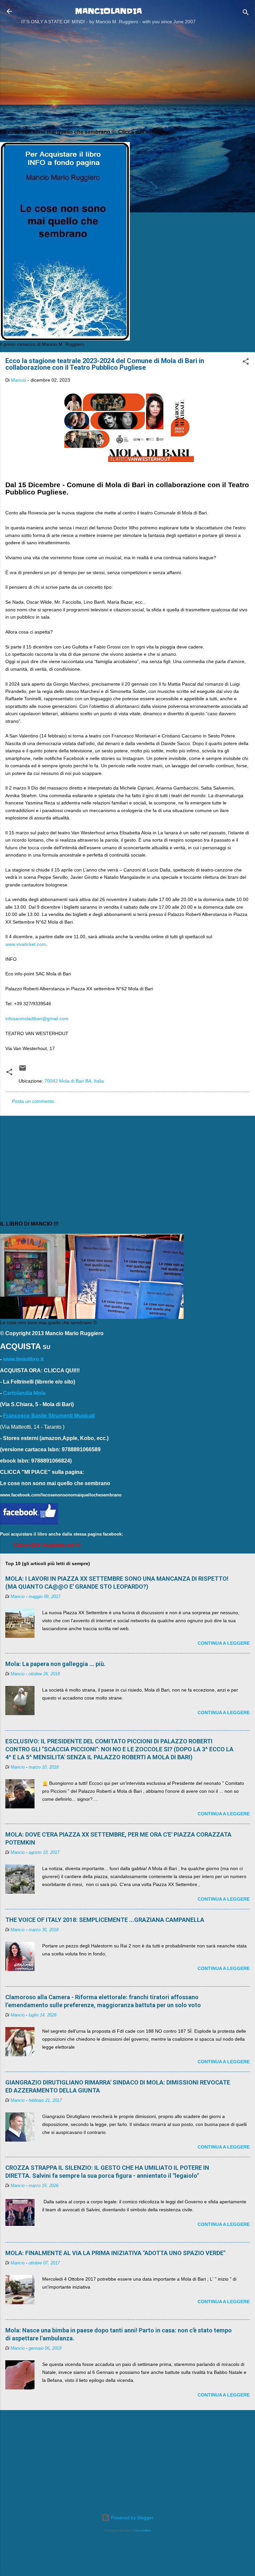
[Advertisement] (127, 76)
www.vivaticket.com (26, 944)
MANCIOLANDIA (108, 11)
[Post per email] (23, 1070)
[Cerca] (246, 13)
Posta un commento (33, 1101)
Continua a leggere (224, 1643)
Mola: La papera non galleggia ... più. (55, 1664)
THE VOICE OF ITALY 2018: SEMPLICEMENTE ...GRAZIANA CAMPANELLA (105, 1920)
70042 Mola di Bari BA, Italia (74, 1081)
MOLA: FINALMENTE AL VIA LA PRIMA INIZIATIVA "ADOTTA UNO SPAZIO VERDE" (115, 2253)
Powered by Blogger (131, 2518)
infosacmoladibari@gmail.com (37, 1019)
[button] (246, 363)
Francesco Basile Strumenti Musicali (49, 1416)
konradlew (143, 2530)
